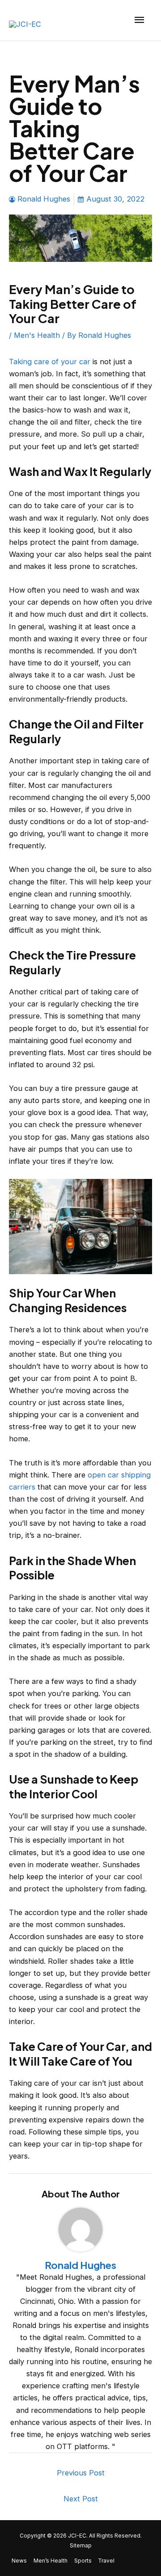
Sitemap (81, 2546)
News (19, 2561)
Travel (106, 2561)
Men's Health (37, 335)
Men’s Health (51, 2561)
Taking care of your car (50, 362)
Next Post (81, 2499)
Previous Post (81, 2473)
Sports (83, 2561)
